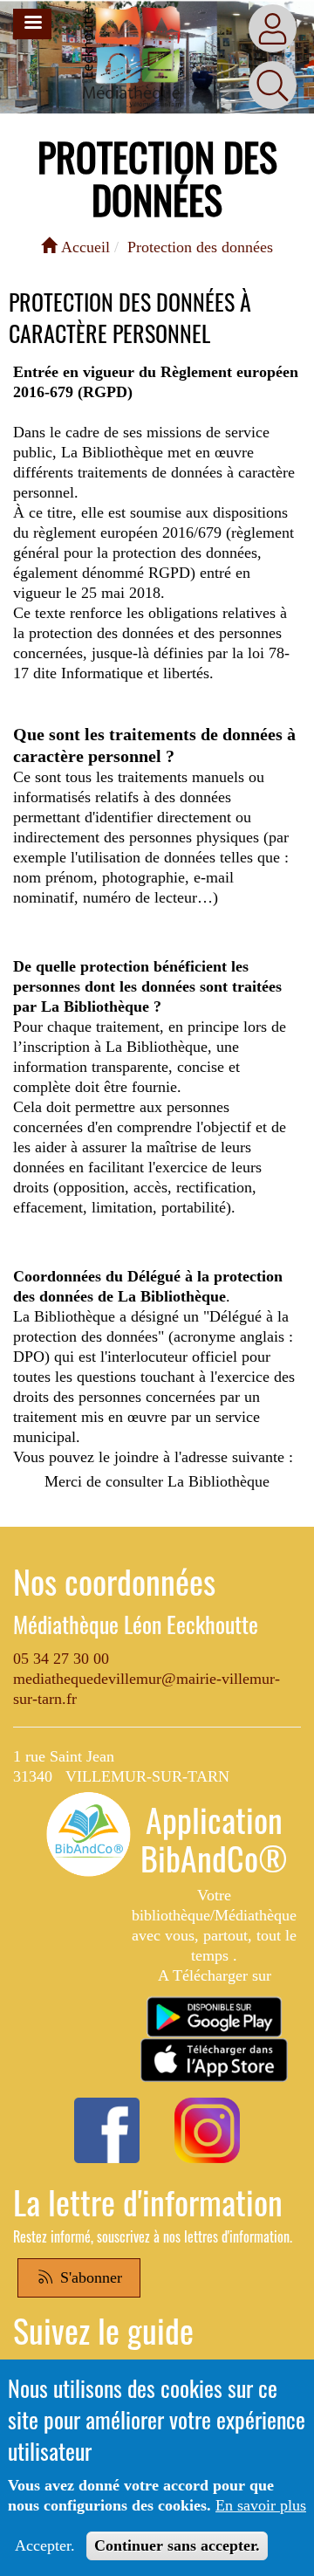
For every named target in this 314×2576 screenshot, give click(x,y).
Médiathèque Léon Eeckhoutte (136, 1625)
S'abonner (89, 2277)
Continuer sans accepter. (177, 2545)
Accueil (83, 247)
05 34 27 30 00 (61, 1659)
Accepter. (45, 2545)
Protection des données (200, 247)
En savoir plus (261, 2505)
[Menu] (32, 24)
